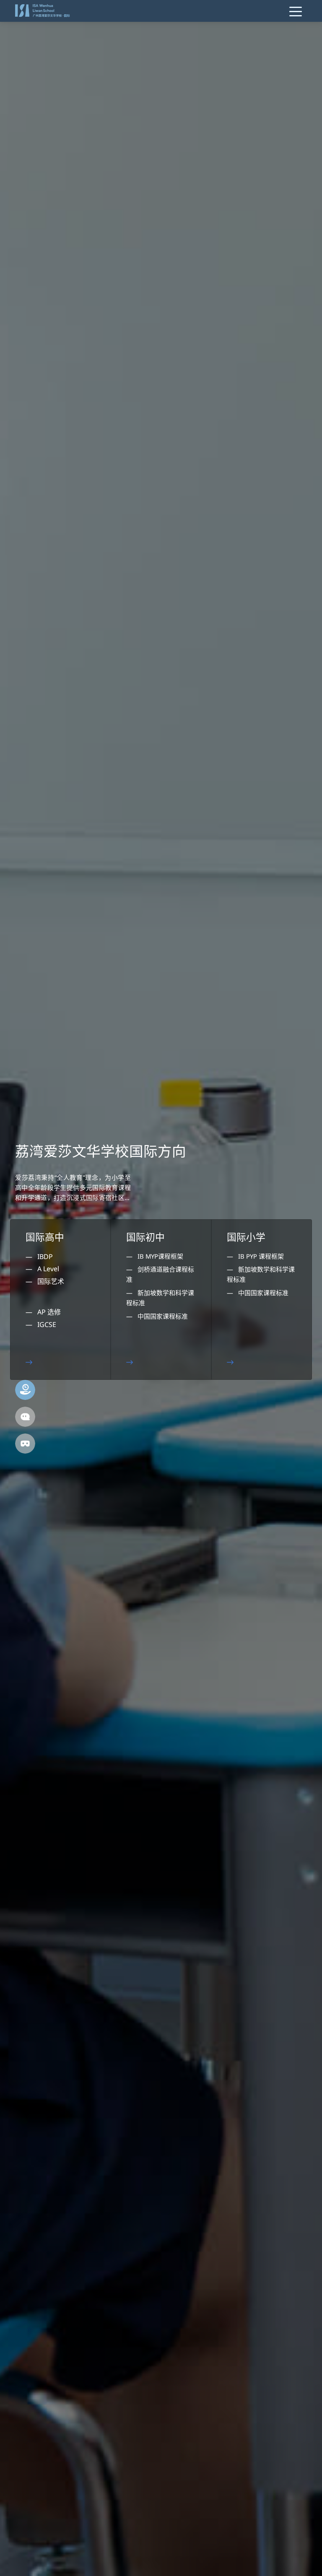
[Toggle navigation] (296, 11)
